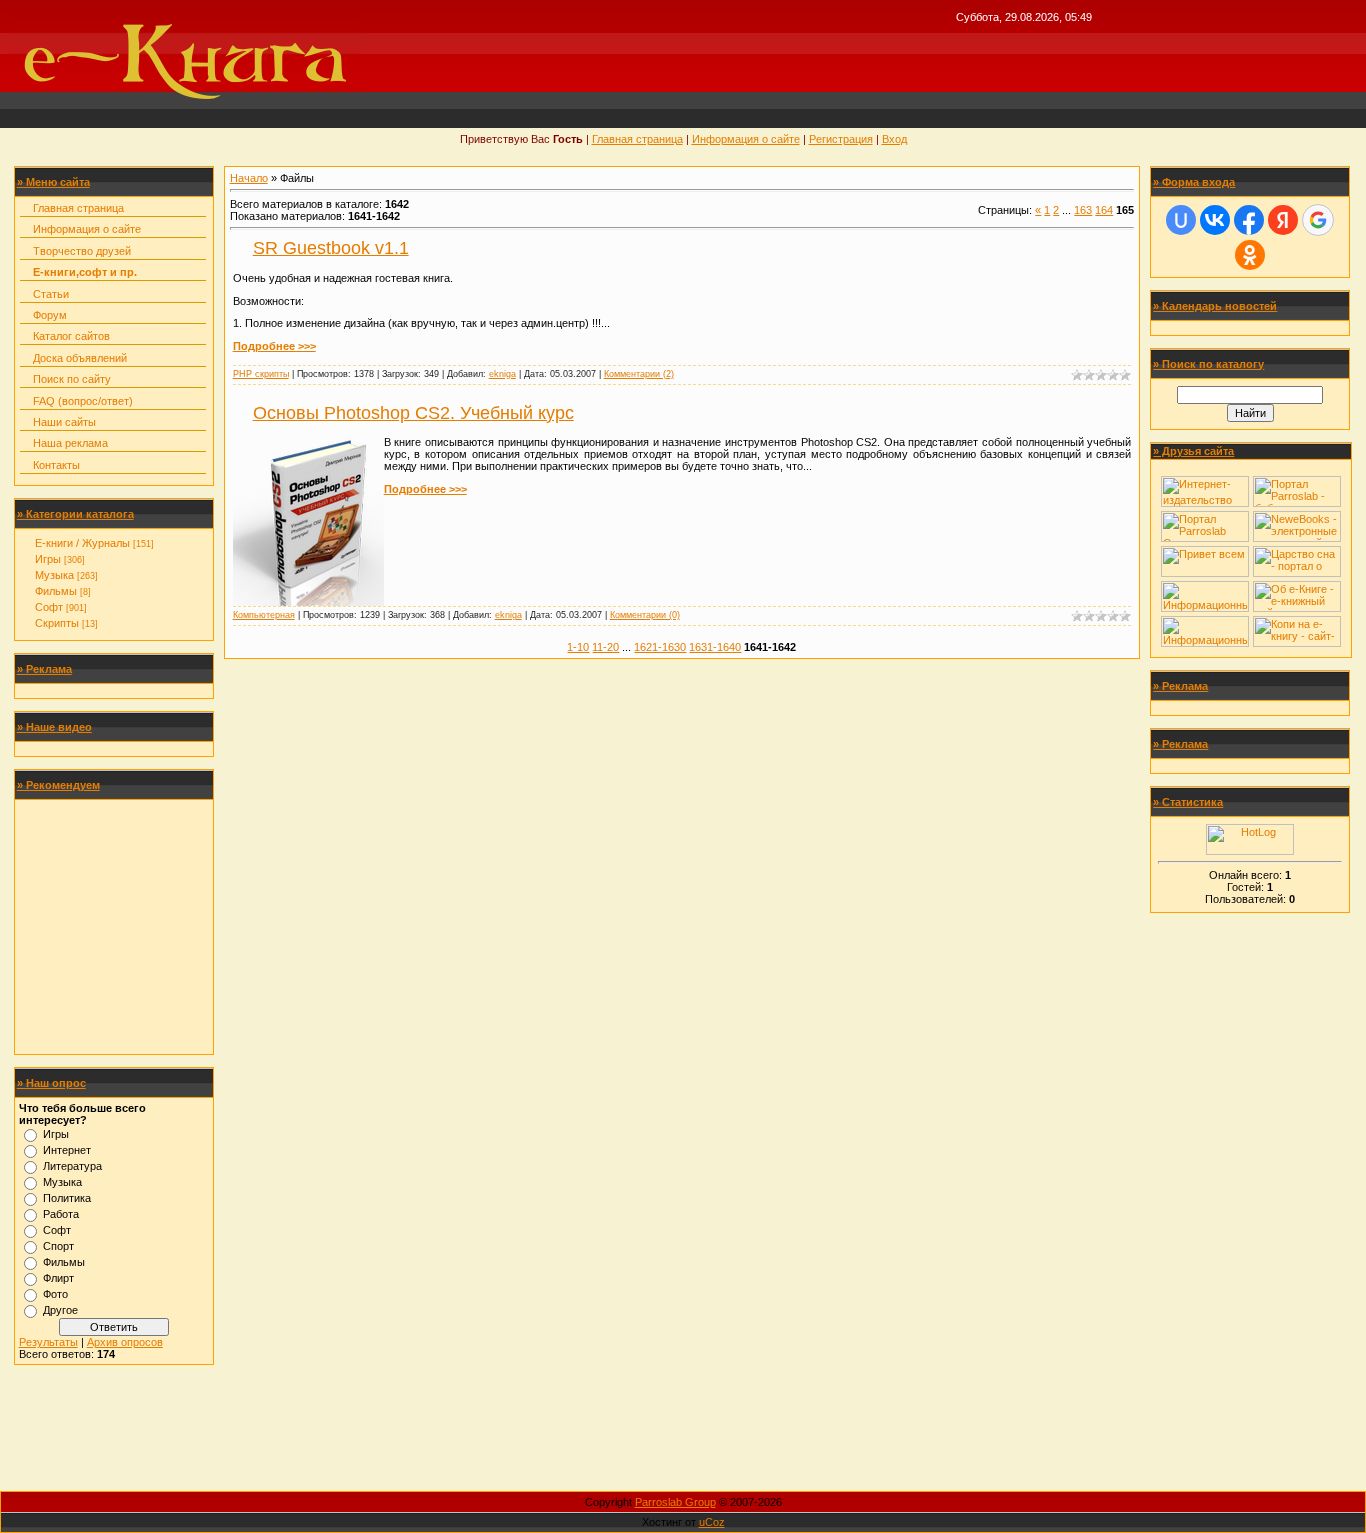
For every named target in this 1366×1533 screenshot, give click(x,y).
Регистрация (841, 139)
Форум (50, 315)
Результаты (48, 1342)
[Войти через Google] (1318, 220)
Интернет (67, 1150)
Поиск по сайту (72, 379)
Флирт (58, 1278)
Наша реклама (70, 443)
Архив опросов (125, 1342)
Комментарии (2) (639, 374)
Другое (60, 1310)
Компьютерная (264, 615)
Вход (894, 139)
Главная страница (637, 139)
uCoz (712, 1522)
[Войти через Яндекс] (1283, 220)
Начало (249, 178)
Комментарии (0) (645, 615)
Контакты (56, 465)
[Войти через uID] (1181, 220)
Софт (49, 607)
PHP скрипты (261, 374)
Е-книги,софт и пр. (85, 272)
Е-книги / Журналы (82, 543)
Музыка (54, 575)
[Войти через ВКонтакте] (1215, 220)
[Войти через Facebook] (1249, 220)
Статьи (51, 294)
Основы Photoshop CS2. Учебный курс (413, 413)
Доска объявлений (80, 358)
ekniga (502, 374)
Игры (48, 559)
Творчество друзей (82, 251)
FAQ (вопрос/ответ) (83, 401)
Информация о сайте (746, 139)
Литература (72, 1166)
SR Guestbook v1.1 (331, 248)
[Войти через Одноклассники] (1250, 255)
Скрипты (57, 623)
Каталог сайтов (71, 336)
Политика (67, 1198)
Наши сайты (64, 422)
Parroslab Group (675, 1502)
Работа (61, 1214)
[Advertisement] (114, 927)
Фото (55, 1294)
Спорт (58, 1246)
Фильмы (56, 591)
